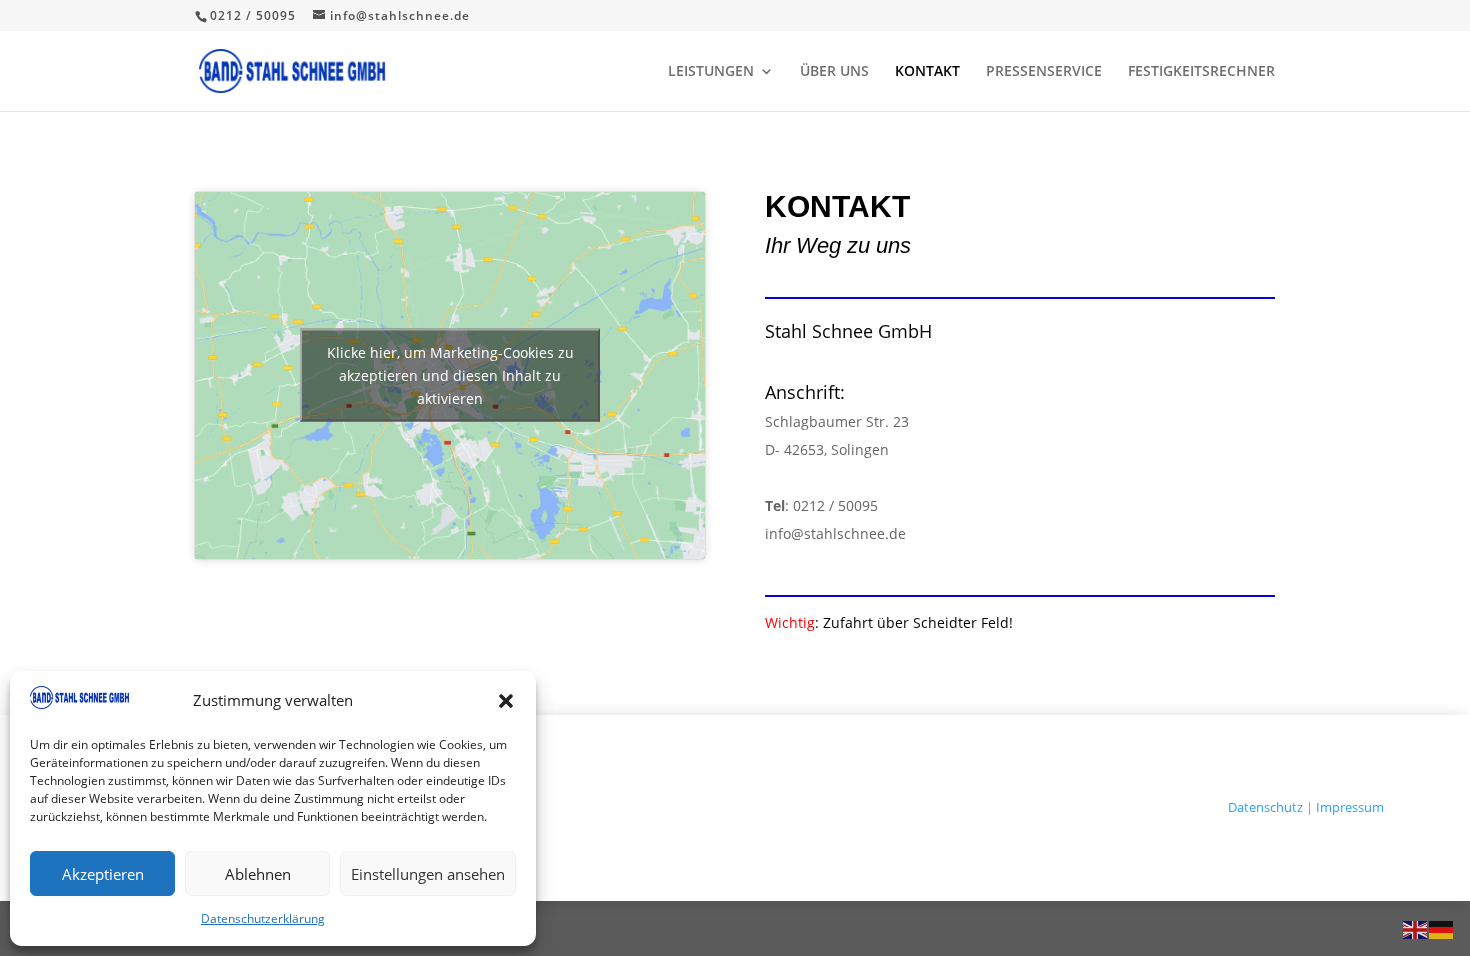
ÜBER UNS (834, 72)
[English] (1416, 928)
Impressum (1350, 807)
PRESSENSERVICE (1044, 72)
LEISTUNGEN (711, 72)
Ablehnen (258, 874)
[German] (1442, 928)
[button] (506, 701)
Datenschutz (1265, 807)
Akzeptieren (103, 874)
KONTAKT (927, 72)
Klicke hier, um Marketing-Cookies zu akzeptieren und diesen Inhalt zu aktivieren (450, 375)
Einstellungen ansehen (428, 874)
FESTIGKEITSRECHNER (1201, 72)
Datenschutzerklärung (263, 918)
